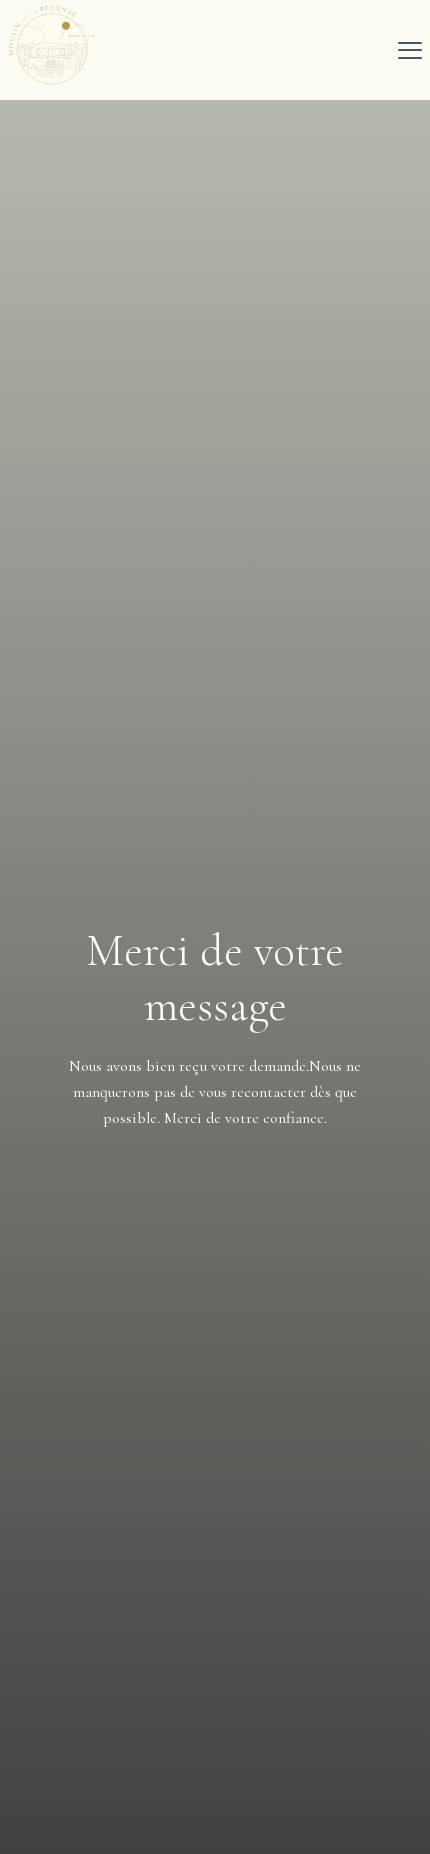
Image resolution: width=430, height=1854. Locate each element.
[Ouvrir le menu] (410, 50)
